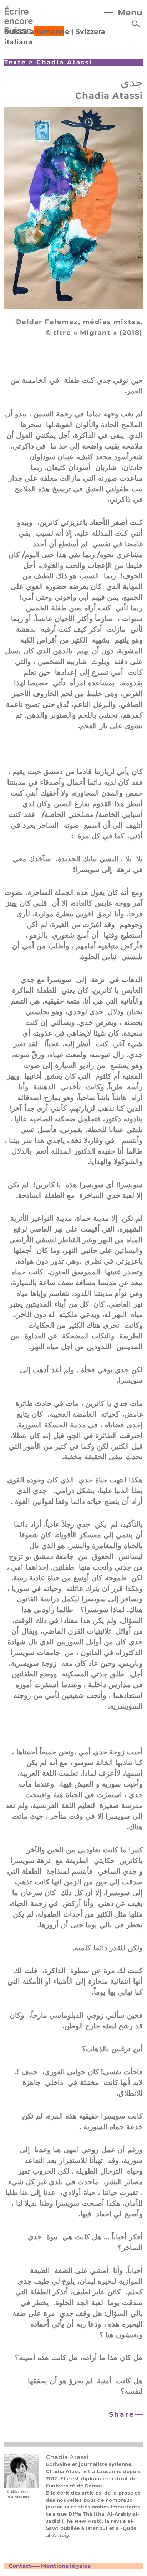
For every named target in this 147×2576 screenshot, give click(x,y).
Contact (20, 2566)
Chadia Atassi (64, 62)
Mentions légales (66, 2566)
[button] (125, 2415)
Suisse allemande (37, 32)
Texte (15, 62)
